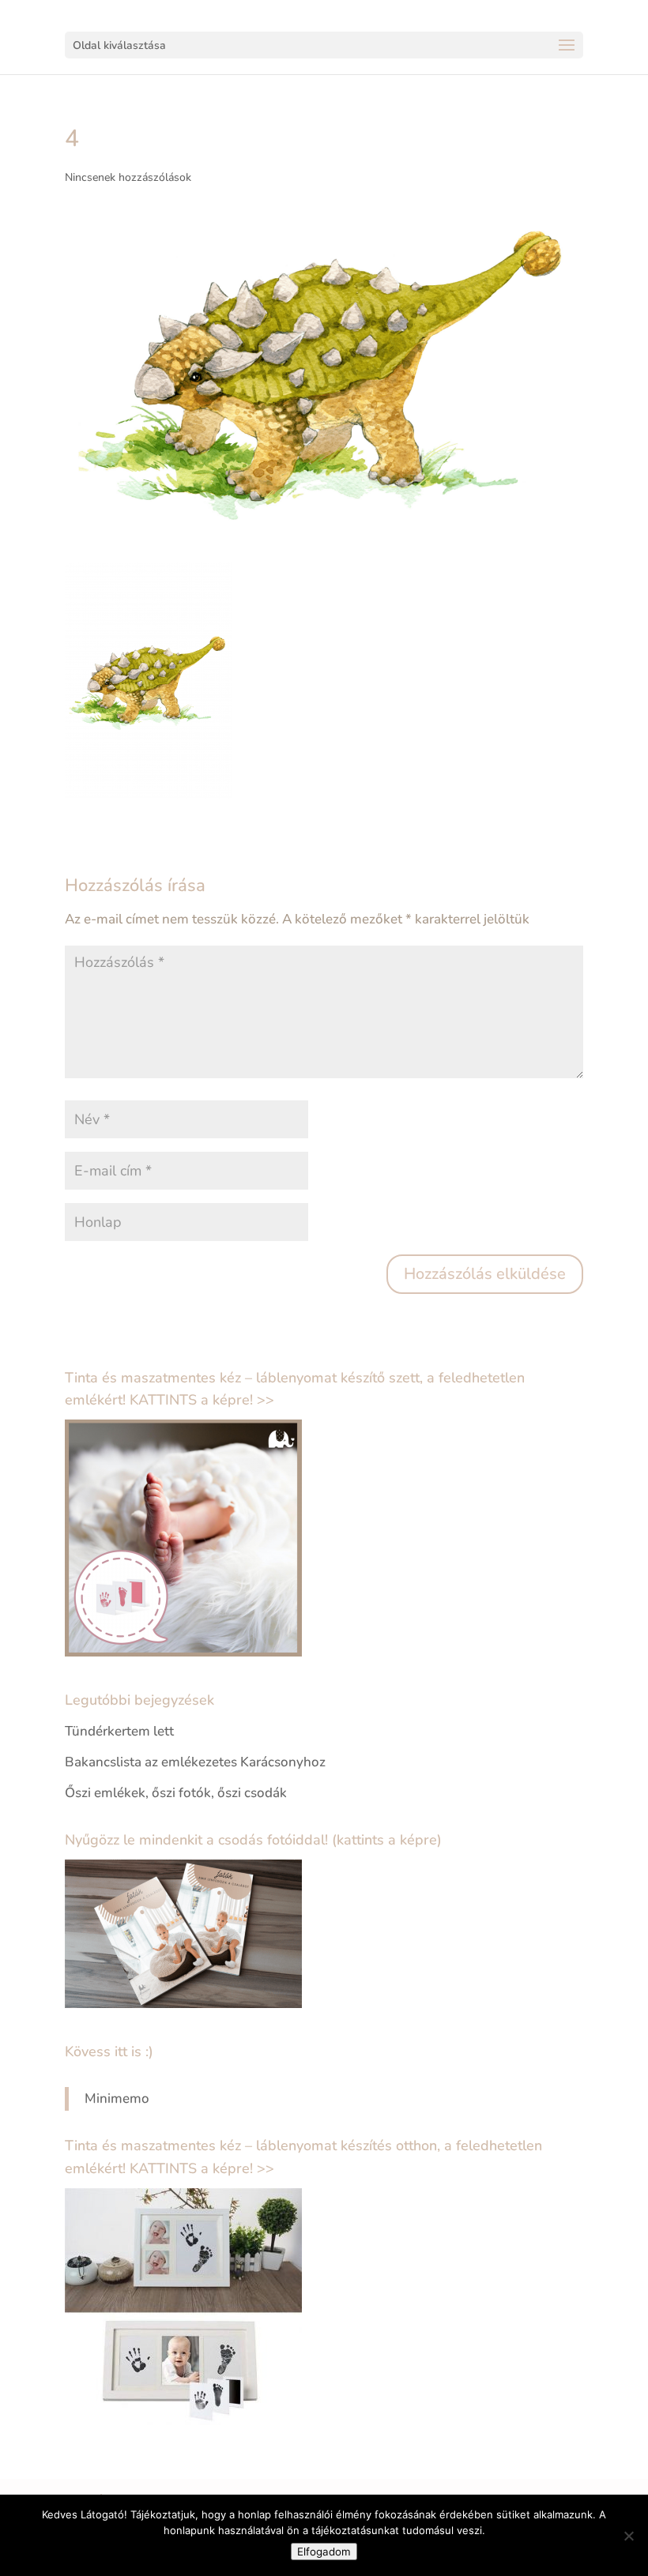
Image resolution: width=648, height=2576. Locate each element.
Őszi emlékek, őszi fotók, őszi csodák (176, 1793)
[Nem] (628, 2536)
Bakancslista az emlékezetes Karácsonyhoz (195, 1762)
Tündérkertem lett (119, 1731)
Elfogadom (324, 2552)
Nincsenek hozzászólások (128, 177)
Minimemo (117, 2098)
